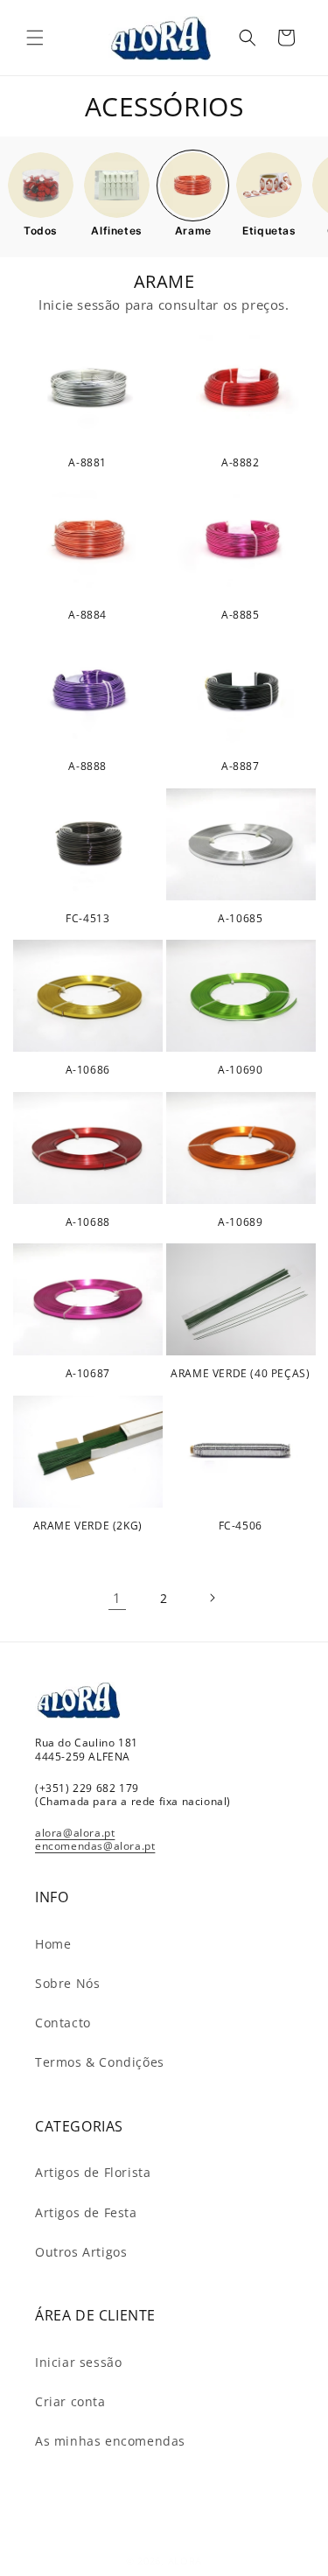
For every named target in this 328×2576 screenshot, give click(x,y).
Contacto (63, 2023)
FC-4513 (87, 919)
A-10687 (88, 1374)
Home (53, 1944)
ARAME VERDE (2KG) (88, 1526)
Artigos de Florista (93, 2172)
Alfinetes (116, 231)
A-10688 (88, 1222)
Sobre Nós (67, 1983)
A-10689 (240, 1222)
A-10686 (88, 1070)
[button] (35, 38)
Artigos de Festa (86, 2212)
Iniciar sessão (78, 2362)
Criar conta (70, 2401)
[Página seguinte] (212, 1598)
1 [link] (117, 1598)
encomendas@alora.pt (95, 1846)
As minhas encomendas (110, 2441)
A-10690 (240, 1070)
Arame (193, 231)
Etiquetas (269, 231)
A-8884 (87, 615)
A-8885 (241, 615)
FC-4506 (241, 1526)
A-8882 (241, 463)
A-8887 (241, 766)
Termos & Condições (100, 2062)
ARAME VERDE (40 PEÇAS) (240, 1374)
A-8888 (87, 766)
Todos (41, 231)
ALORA (185, 2561)
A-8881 (87, 463)
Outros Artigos (81, 2252)
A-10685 (240, 919)
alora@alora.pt (75, 1833)
